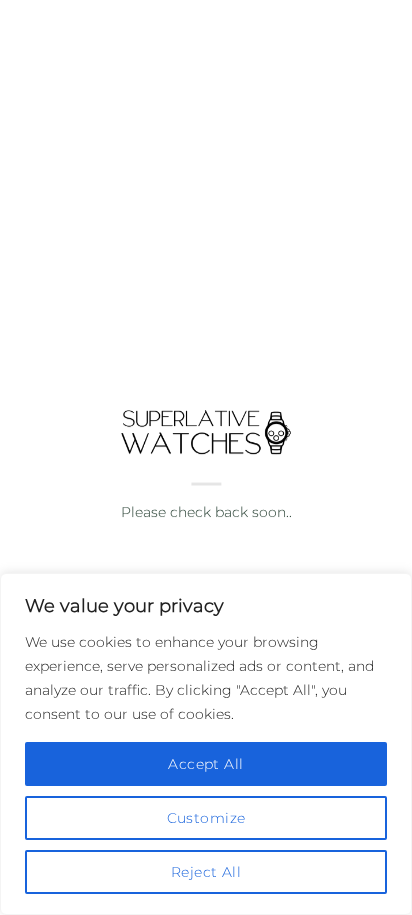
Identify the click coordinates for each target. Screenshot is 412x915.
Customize (206, 818)
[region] (206, 744)
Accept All (205, 764)
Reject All (206, 872)
